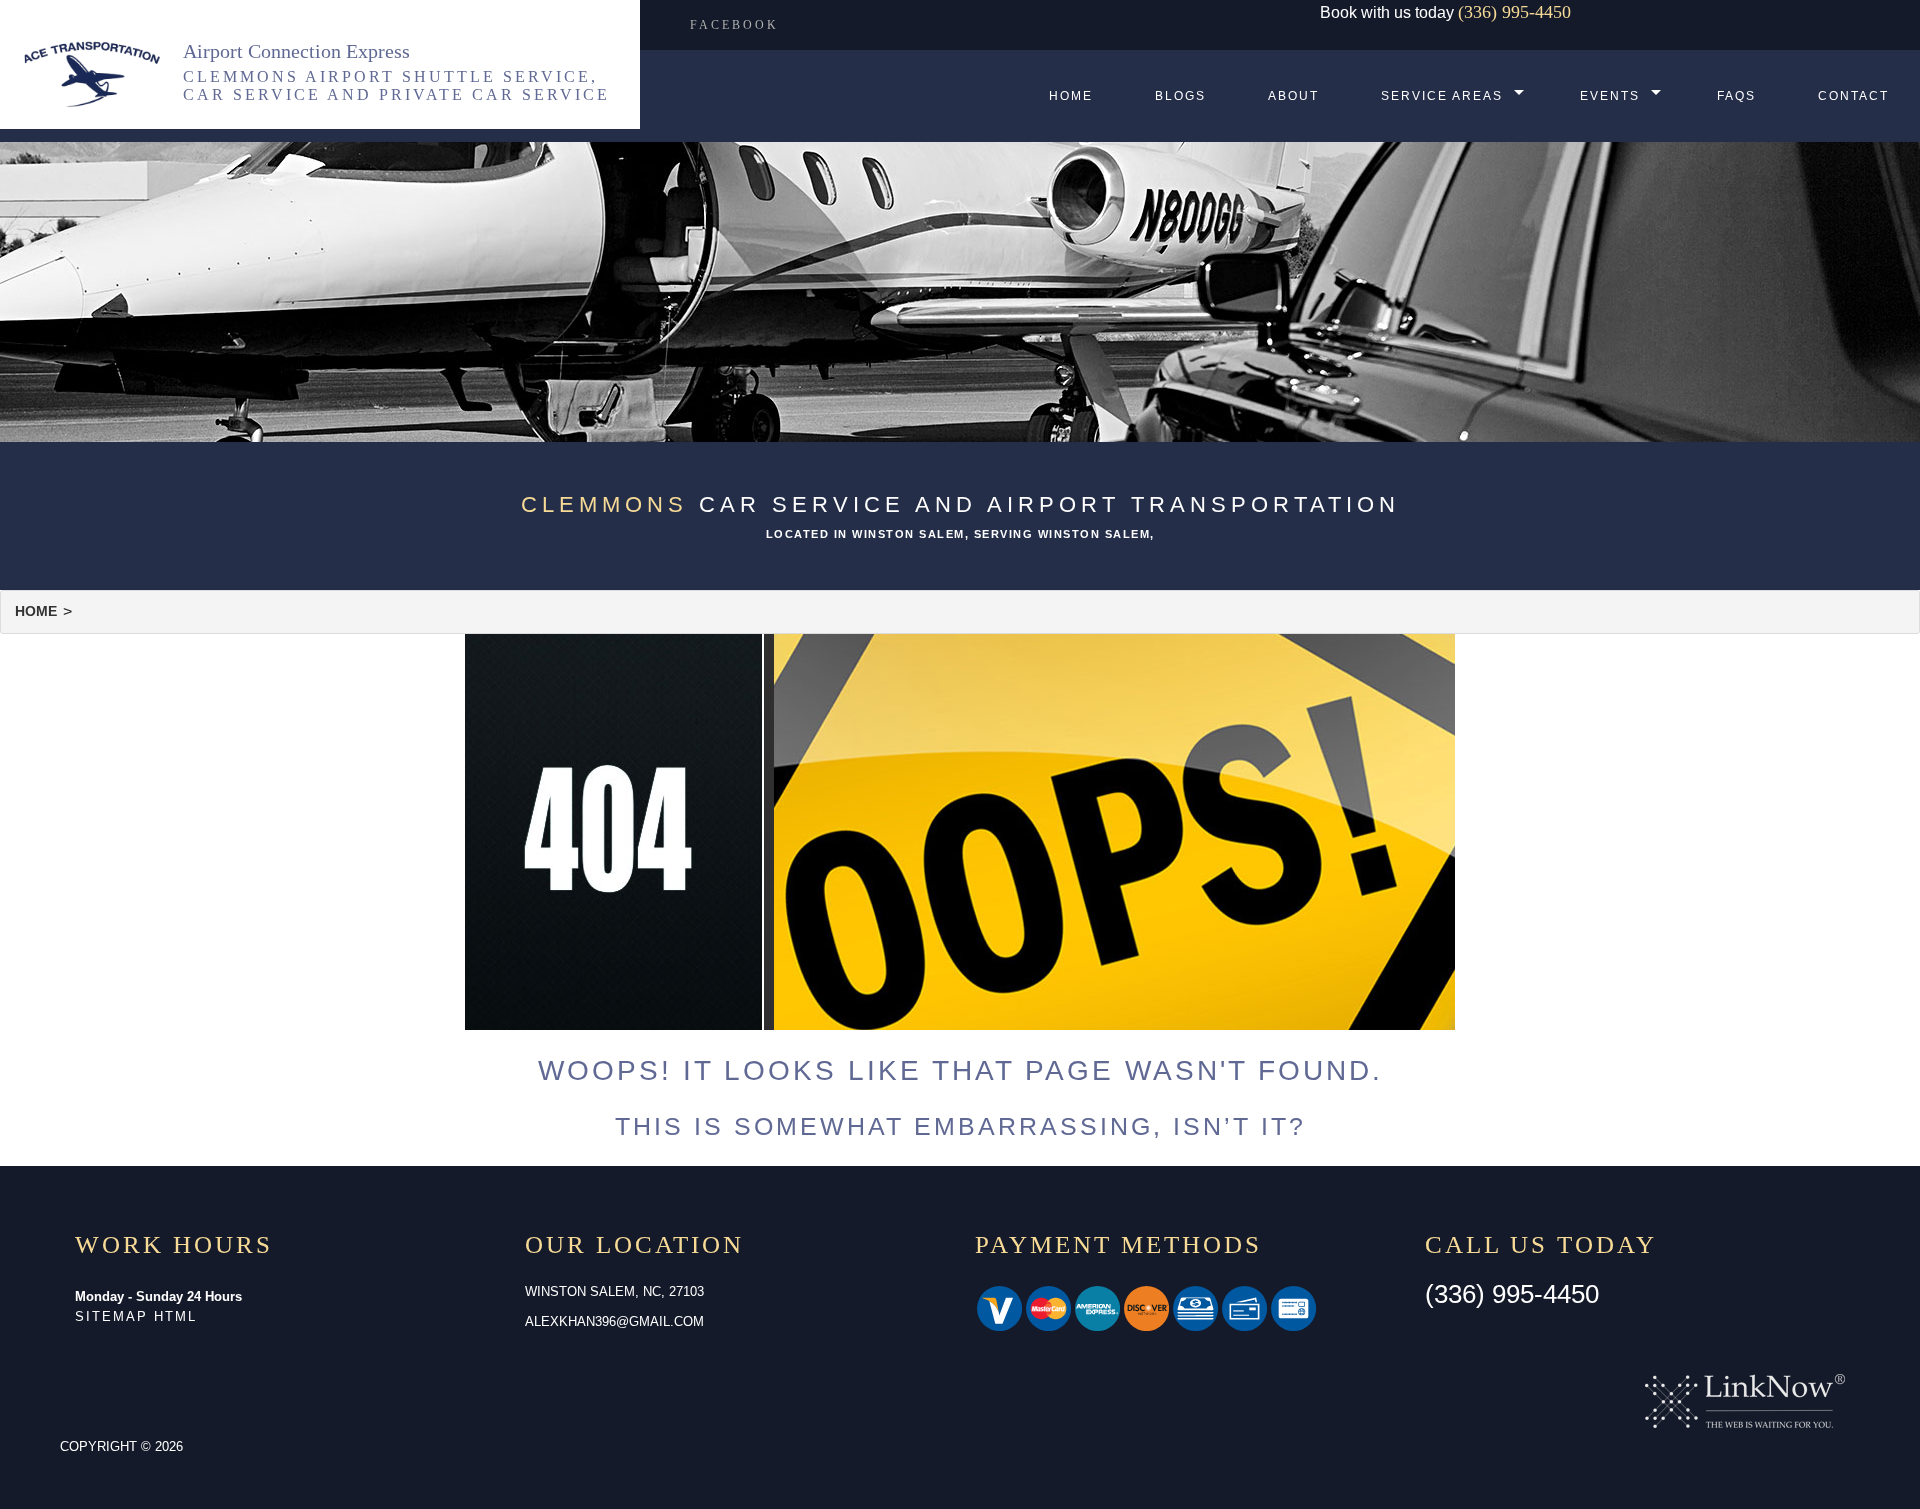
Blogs (1180, 96)
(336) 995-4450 (1514, 12)
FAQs (1736, 96)
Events (1610, 96)
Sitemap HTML (136, 1316)
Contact (1853, 96)
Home (1071, 96)
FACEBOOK (734, 25)
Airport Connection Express (296, 51)
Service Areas (1442, 96)
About (1293, 96)
